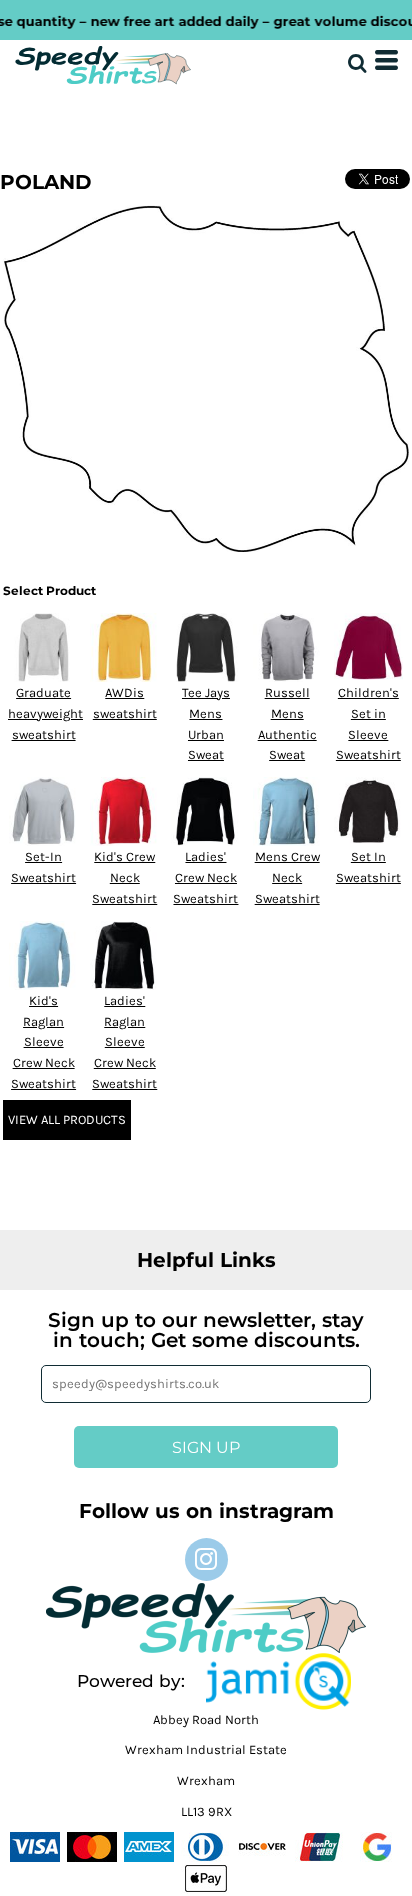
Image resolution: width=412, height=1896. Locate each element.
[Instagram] (206, 1559)
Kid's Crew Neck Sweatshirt (124, 877)
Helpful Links (206, 1260)
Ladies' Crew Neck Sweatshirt (205, 877)
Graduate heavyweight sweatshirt (45, 713)
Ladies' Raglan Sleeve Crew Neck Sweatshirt (124, 1042)
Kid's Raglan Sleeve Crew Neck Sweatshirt (43, 1042)
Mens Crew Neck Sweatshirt (287, 877)
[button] (278, 1681)
